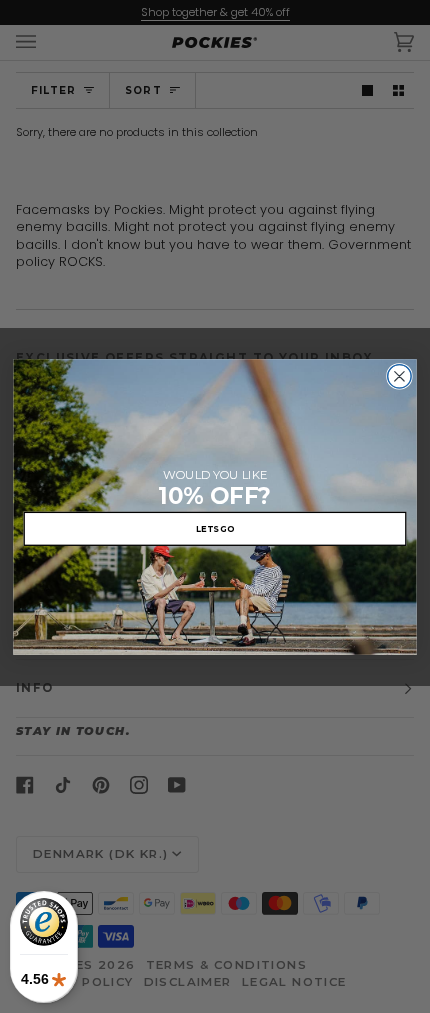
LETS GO (215, 528)
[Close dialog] (400, 376)
